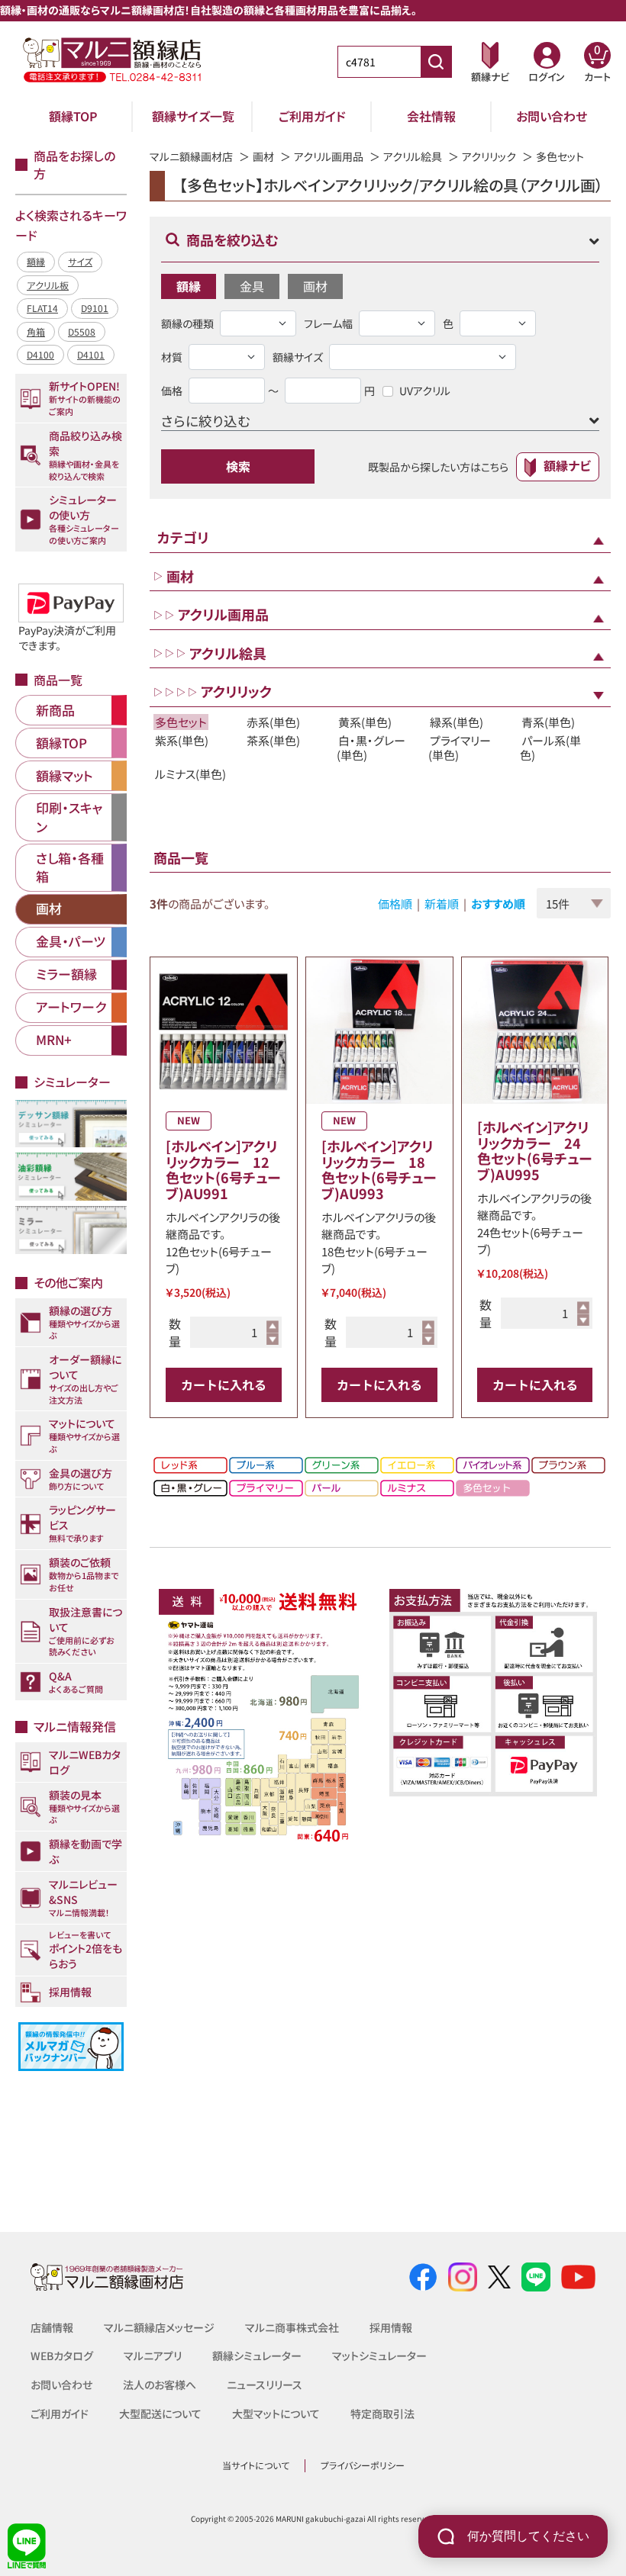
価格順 (395, 904)
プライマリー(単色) (460, 748)
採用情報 (391, 2327)
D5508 (82, 331)
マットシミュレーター (379, 2356)
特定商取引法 (382, 2414)
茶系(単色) (273, 740)
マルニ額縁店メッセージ (159, 2327)
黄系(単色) (365, 722)
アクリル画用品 (329, 156)
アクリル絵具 (413, 156)
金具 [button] (252, 286)
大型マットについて (276, 2414)
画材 (263, 156)
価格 (172, 391)
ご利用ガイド (312, 116)
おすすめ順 (498, 904)
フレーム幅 (328, 323)
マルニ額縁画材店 (191, 156)
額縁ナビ (567, 465)
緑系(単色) (457, 722)
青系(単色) (548, 722)
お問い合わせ (552, 116)
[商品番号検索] (436, 62)
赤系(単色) (273, 722)
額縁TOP (73, 116)
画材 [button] (315, 286)
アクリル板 (48, 285)
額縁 (36, 261)
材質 (172, 357)
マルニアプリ (153, 2356)
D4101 (91, 354)
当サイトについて (256, 2465)
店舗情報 (52, 2327)
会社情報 (431, 116)
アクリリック (489, 156)
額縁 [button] (189, 286)
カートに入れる (224, 1384)
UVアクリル (425, 391)
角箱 (36, 331)
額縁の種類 (187, 323)
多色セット (181, 722)
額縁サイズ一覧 (193, 116)
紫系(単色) (182, 740)
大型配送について (160, 2414)
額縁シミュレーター (257, 2356)
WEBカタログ (62, 2356)
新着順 (442, 904)
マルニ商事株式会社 (292, 2327)
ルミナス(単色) (190, 774)
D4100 (40, 354)
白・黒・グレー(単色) (371, 748)
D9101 (95, 308)
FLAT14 (42, 308)
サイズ (80, 261)
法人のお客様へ (160, 2385)
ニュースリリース (265, 2385)
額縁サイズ (298, 357)
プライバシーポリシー (363, 2465)
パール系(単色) (550, 748)
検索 (238, 466)
